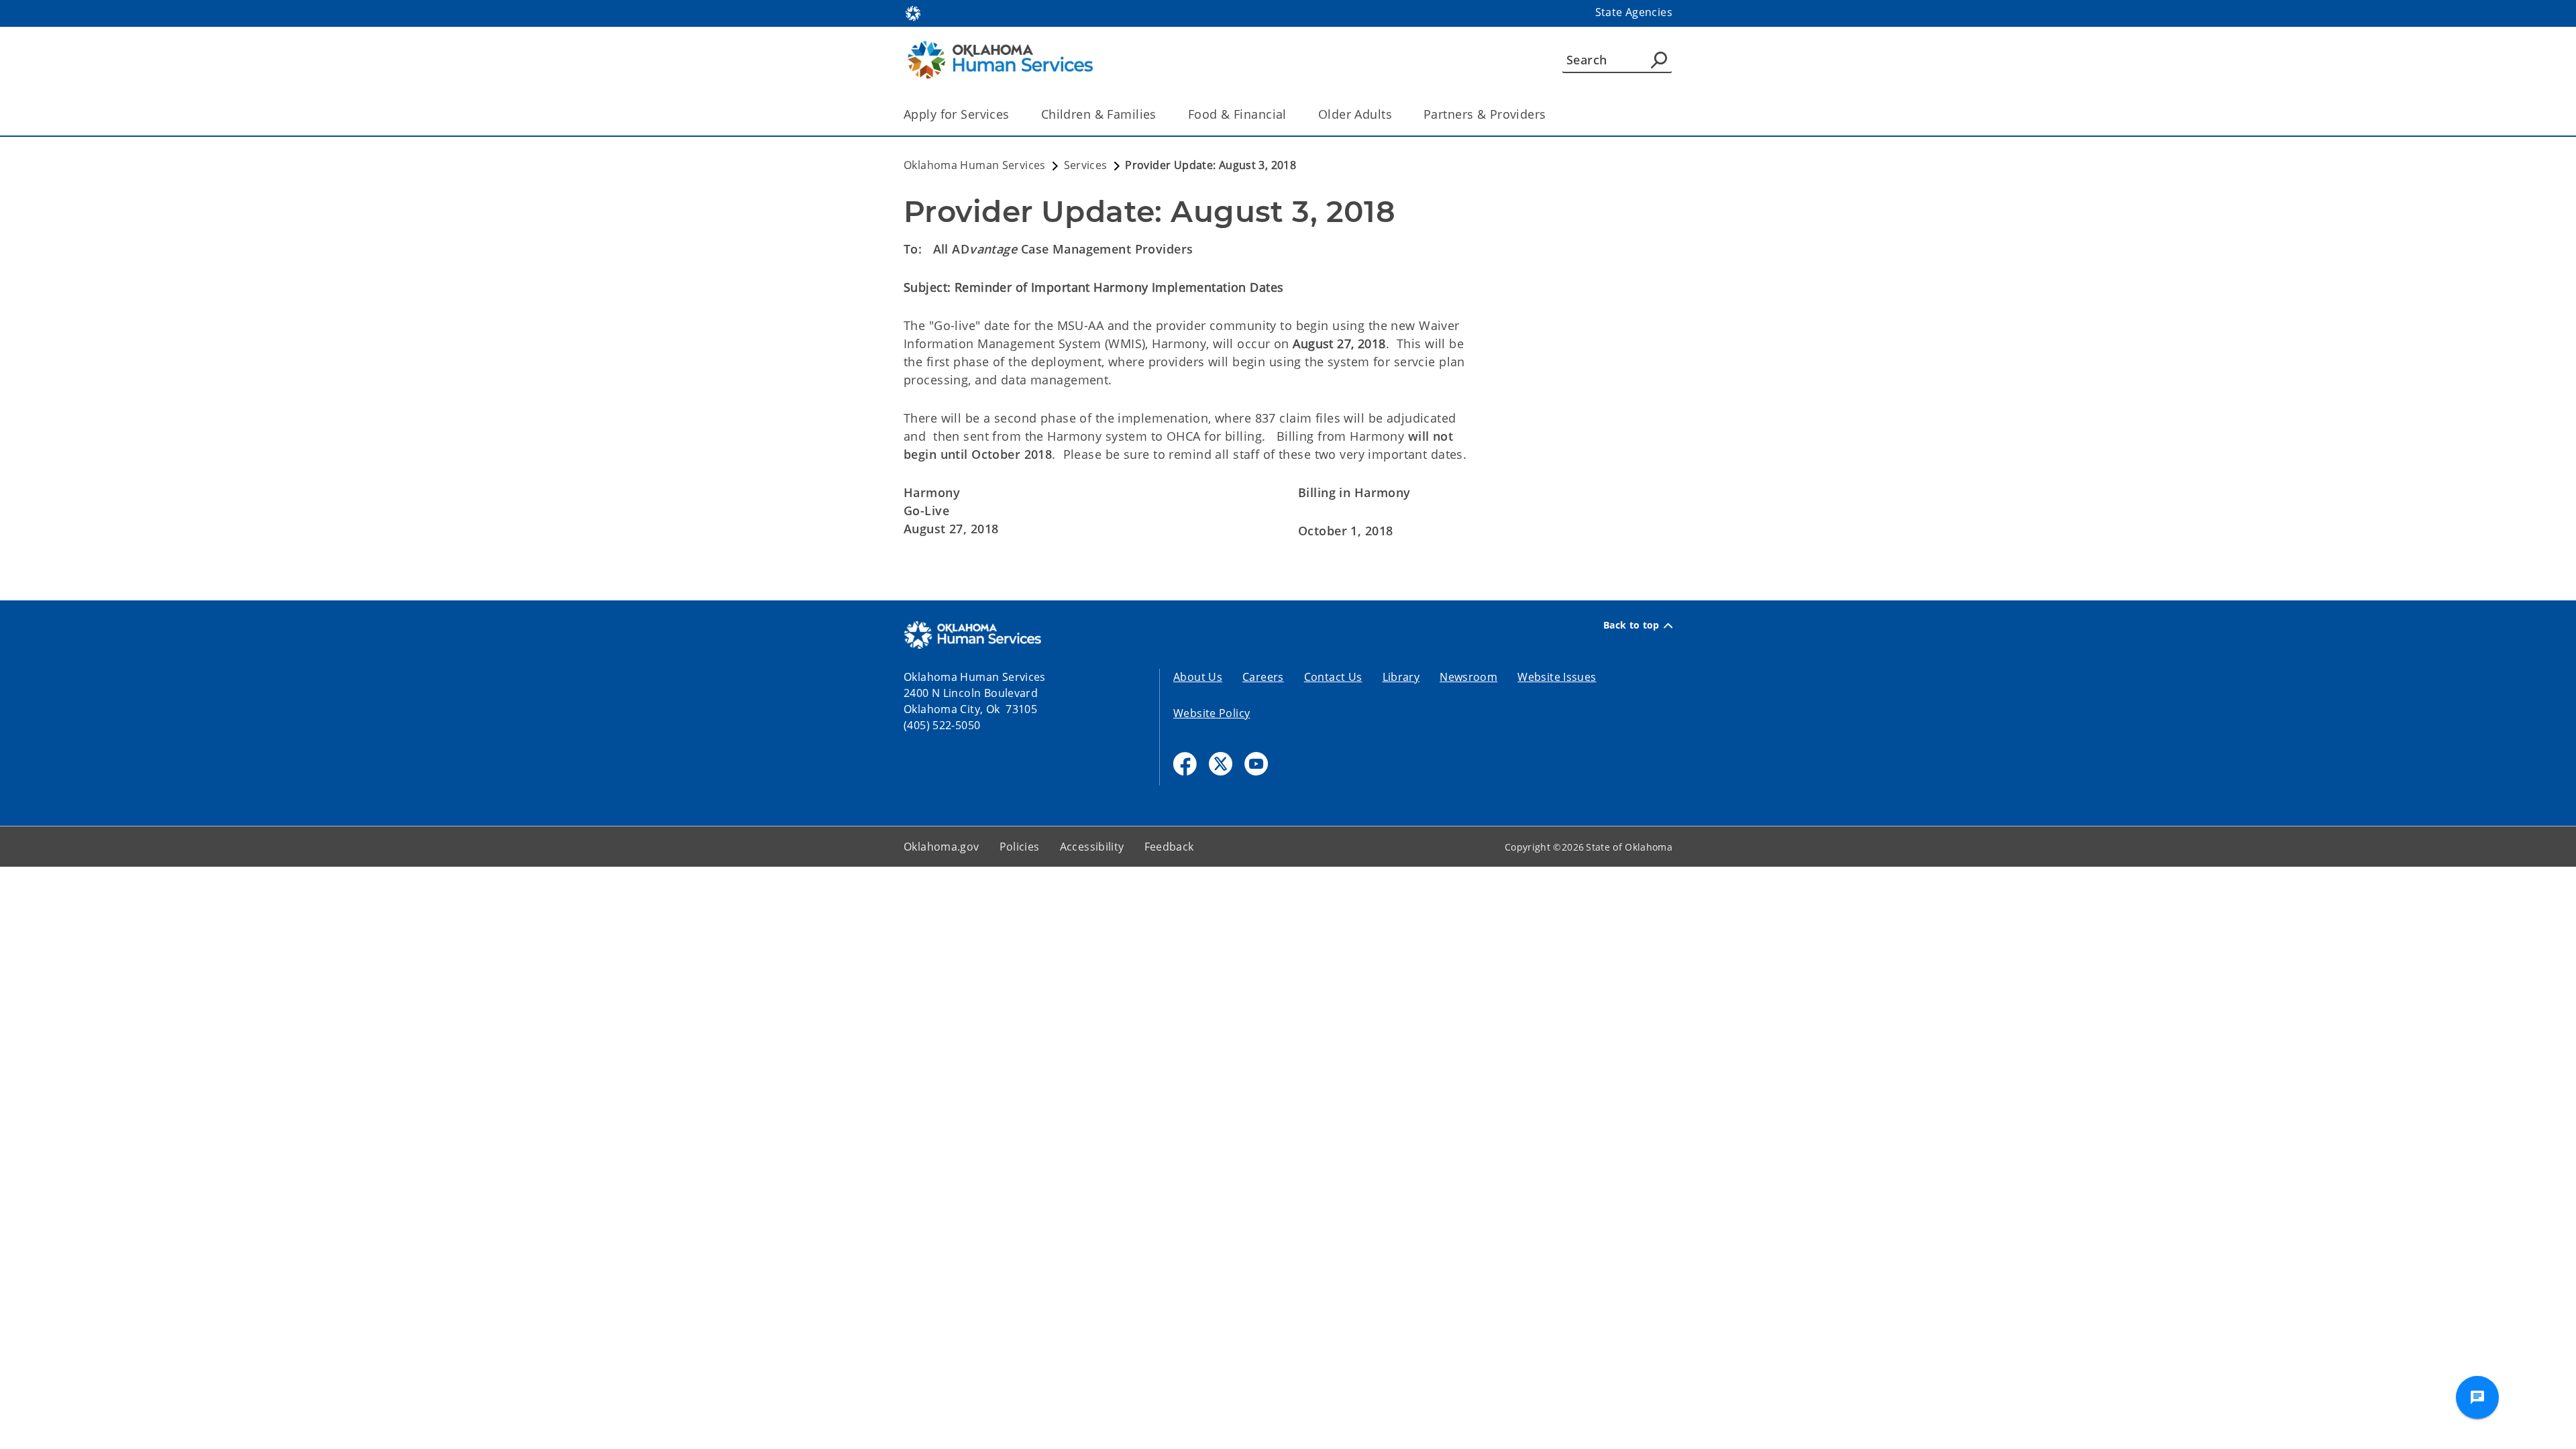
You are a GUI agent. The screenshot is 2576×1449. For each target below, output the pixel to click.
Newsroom (1468, 677)
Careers (1263, 677)
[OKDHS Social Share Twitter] (1221, 764)
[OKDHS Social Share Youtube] (1256, 764)
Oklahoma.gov (942, 847)
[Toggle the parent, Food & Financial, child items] (1291, 114)
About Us (1198, 677)
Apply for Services (957, 114)
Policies (1020, 847)
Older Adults (1355, 114)
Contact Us (1333, 677)
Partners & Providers (1485, 114)
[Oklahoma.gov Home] (913, 12)
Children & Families (1099, 114)
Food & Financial (1237, 114)
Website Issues (1557, 677)
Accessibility (1092, 847)
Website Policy (1212, 713)
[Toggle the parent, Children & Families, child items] (1161, 114)
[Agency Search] (1659, 60)
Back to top (1631, 625)
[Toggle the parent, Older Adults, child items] (1396, 114)
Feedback (1169, 847)
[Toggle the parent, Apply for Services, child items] (1014, 114)
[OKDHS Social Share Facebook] (1185, 764)
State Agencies (1634, 12)
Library (1401, 677)
